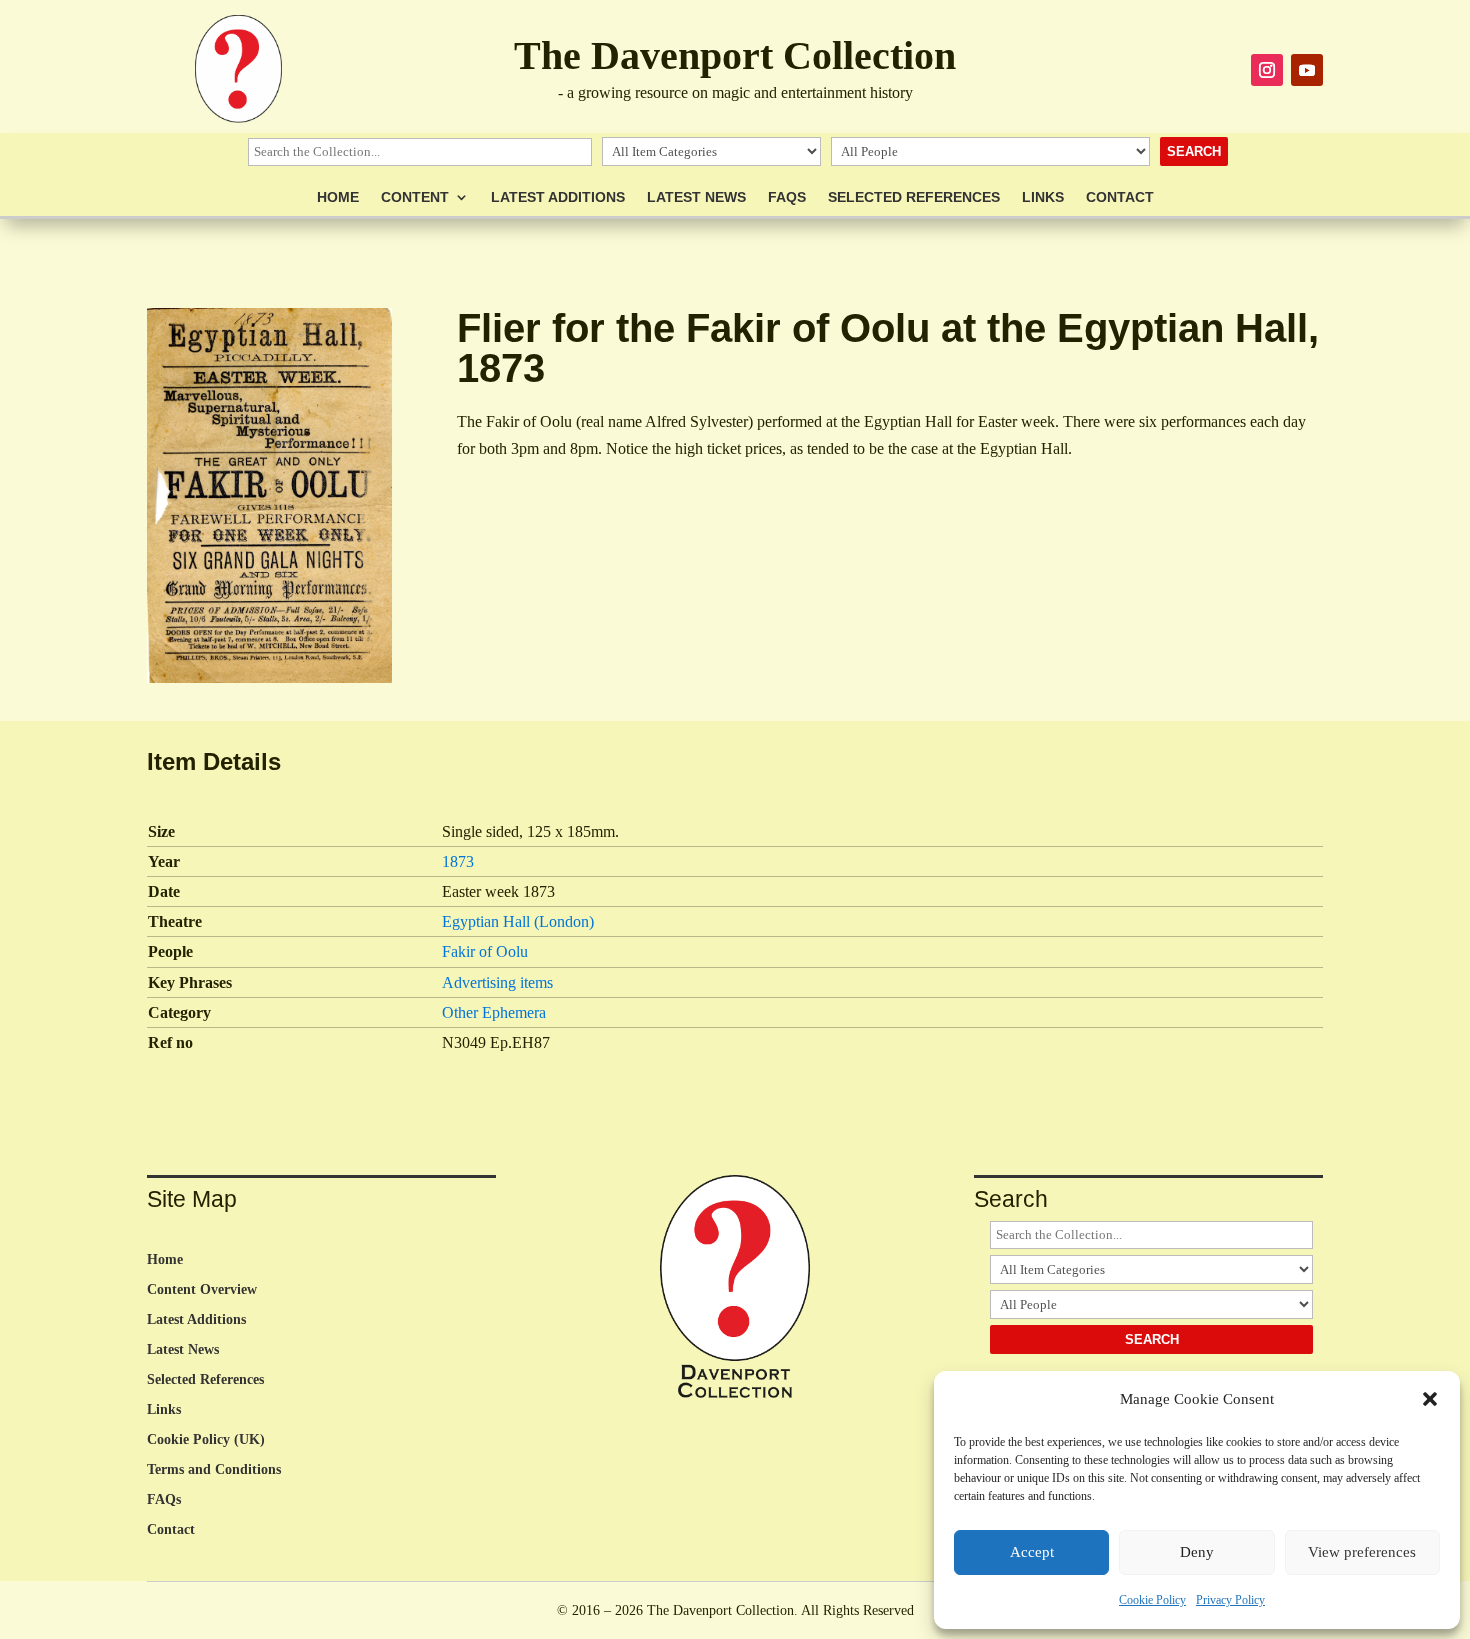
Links (1043, 197)
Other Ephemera (494, 1012)
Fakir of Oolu (485, 951)
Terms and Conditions (214, 1470)
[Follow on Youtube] (1307, 70)
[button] (1430, 1399)
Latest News (696, 197)
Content (415, 197)
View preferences (1362, 1552)
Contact (1120, 197)
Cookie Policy (1152, 1600)
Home (338, 197)
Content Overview (202, 1290)
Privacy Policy (1230, 1600)
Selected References (914, 197)
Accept (1032, 1552)
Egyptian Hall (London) (518, 921)
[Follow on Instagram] (1267, 70)
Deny (1197, 1552)
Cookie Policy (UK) (206, 1440)
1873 (458, 861)
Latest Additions (558, 197)
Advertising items (497, 982)
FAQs (787, 197)
